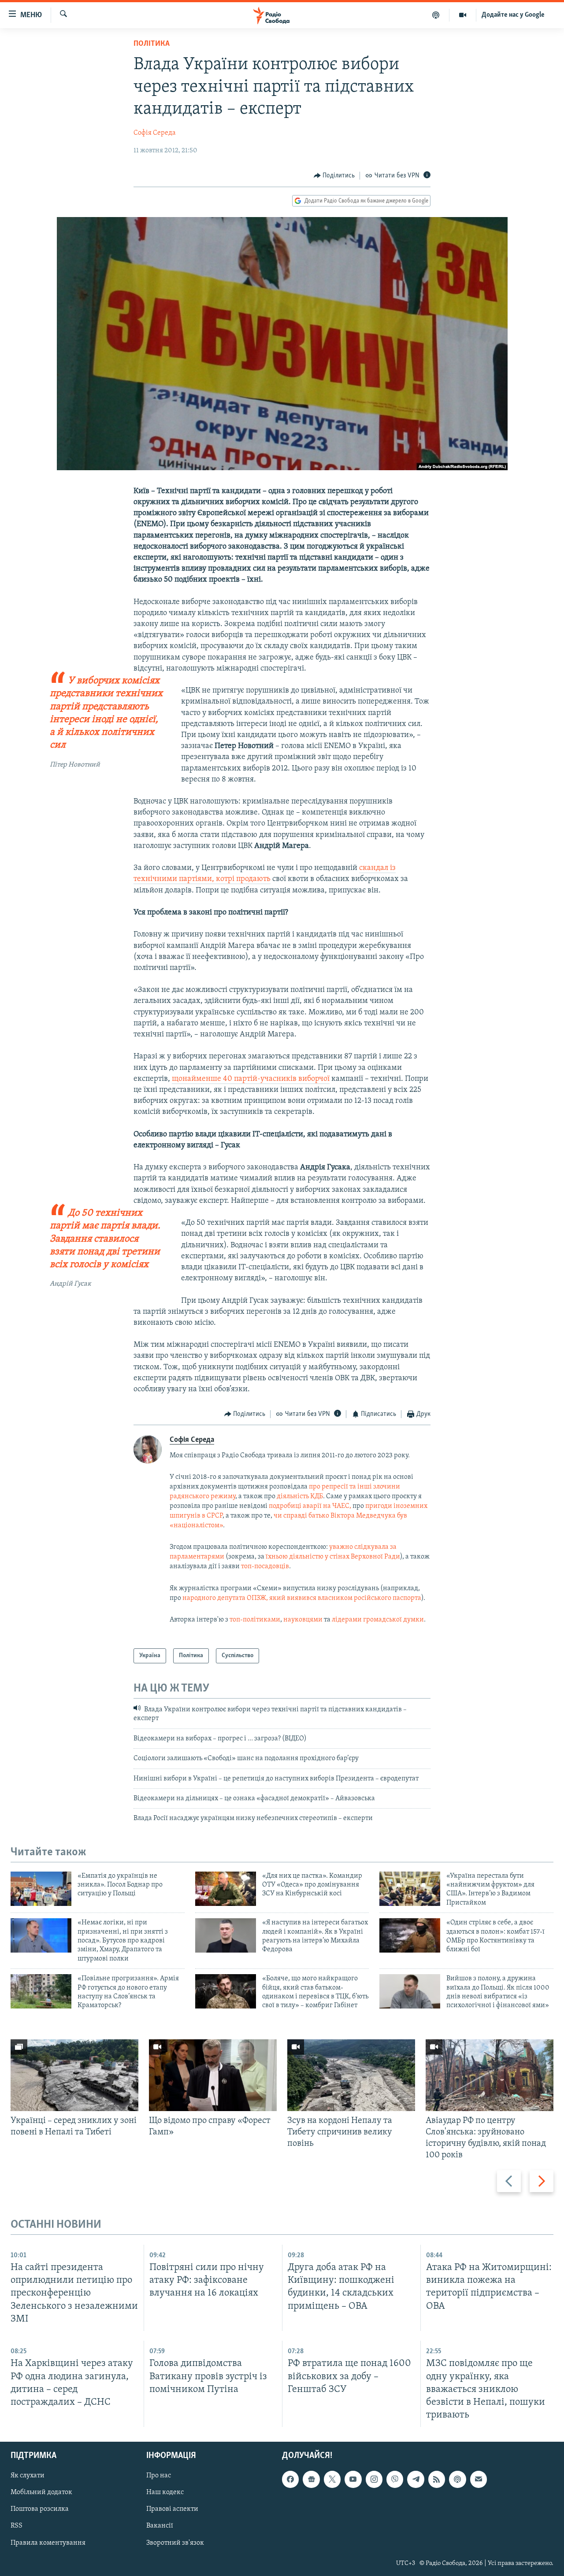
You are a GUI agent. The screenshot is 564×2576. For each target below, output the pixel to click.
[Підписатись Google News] (311, 2479)
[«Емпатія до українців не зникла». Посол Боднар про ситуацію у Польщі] (41, 1889)
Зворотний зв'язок (175, 2543)
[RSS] (437, 2479)
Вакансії (160, 2526)
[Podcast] (457, 2479)
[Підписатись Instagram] (374, 2479)
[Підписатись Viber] (395, 2479)
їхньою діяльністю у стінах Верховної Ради (333, 1557)
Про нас (159, 2476)
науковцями (304, 1620)
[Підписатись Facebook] (290, 2479)
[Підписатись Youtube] (353, 2479)
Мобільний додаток (41, 2492)
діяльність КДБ (300, 1496)
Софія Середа (155, 133)
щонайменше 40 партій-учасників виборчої (251, 1079)
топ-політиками (255, 1620)
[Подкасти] (436, 15)
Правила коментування (48, 2543)
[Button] (334, 176)
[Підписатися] (479, 2479)
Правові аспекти (172, 2509)
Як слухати (28, 2476)
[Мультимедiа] (463, 15)
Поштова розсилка (40, 2509)
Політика (152, 44)
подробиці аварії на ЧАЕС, (310, 1506)
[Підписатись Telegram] (416, 2479)
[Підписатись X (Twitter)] (332, 2479)
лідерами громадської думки (378, 1620)
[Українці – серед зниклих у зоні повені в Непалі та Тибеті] (74, 2075)
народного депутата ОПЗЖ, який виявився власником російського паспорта (301, 1598)
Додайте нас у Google (513, 15)
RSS (17, 2526)
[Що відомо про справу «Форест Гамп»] (213, 2075)
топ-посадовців (265, 1566)
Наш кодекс (165, 2492)
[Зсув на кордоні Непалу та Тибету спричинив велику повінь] (351, 2075)
